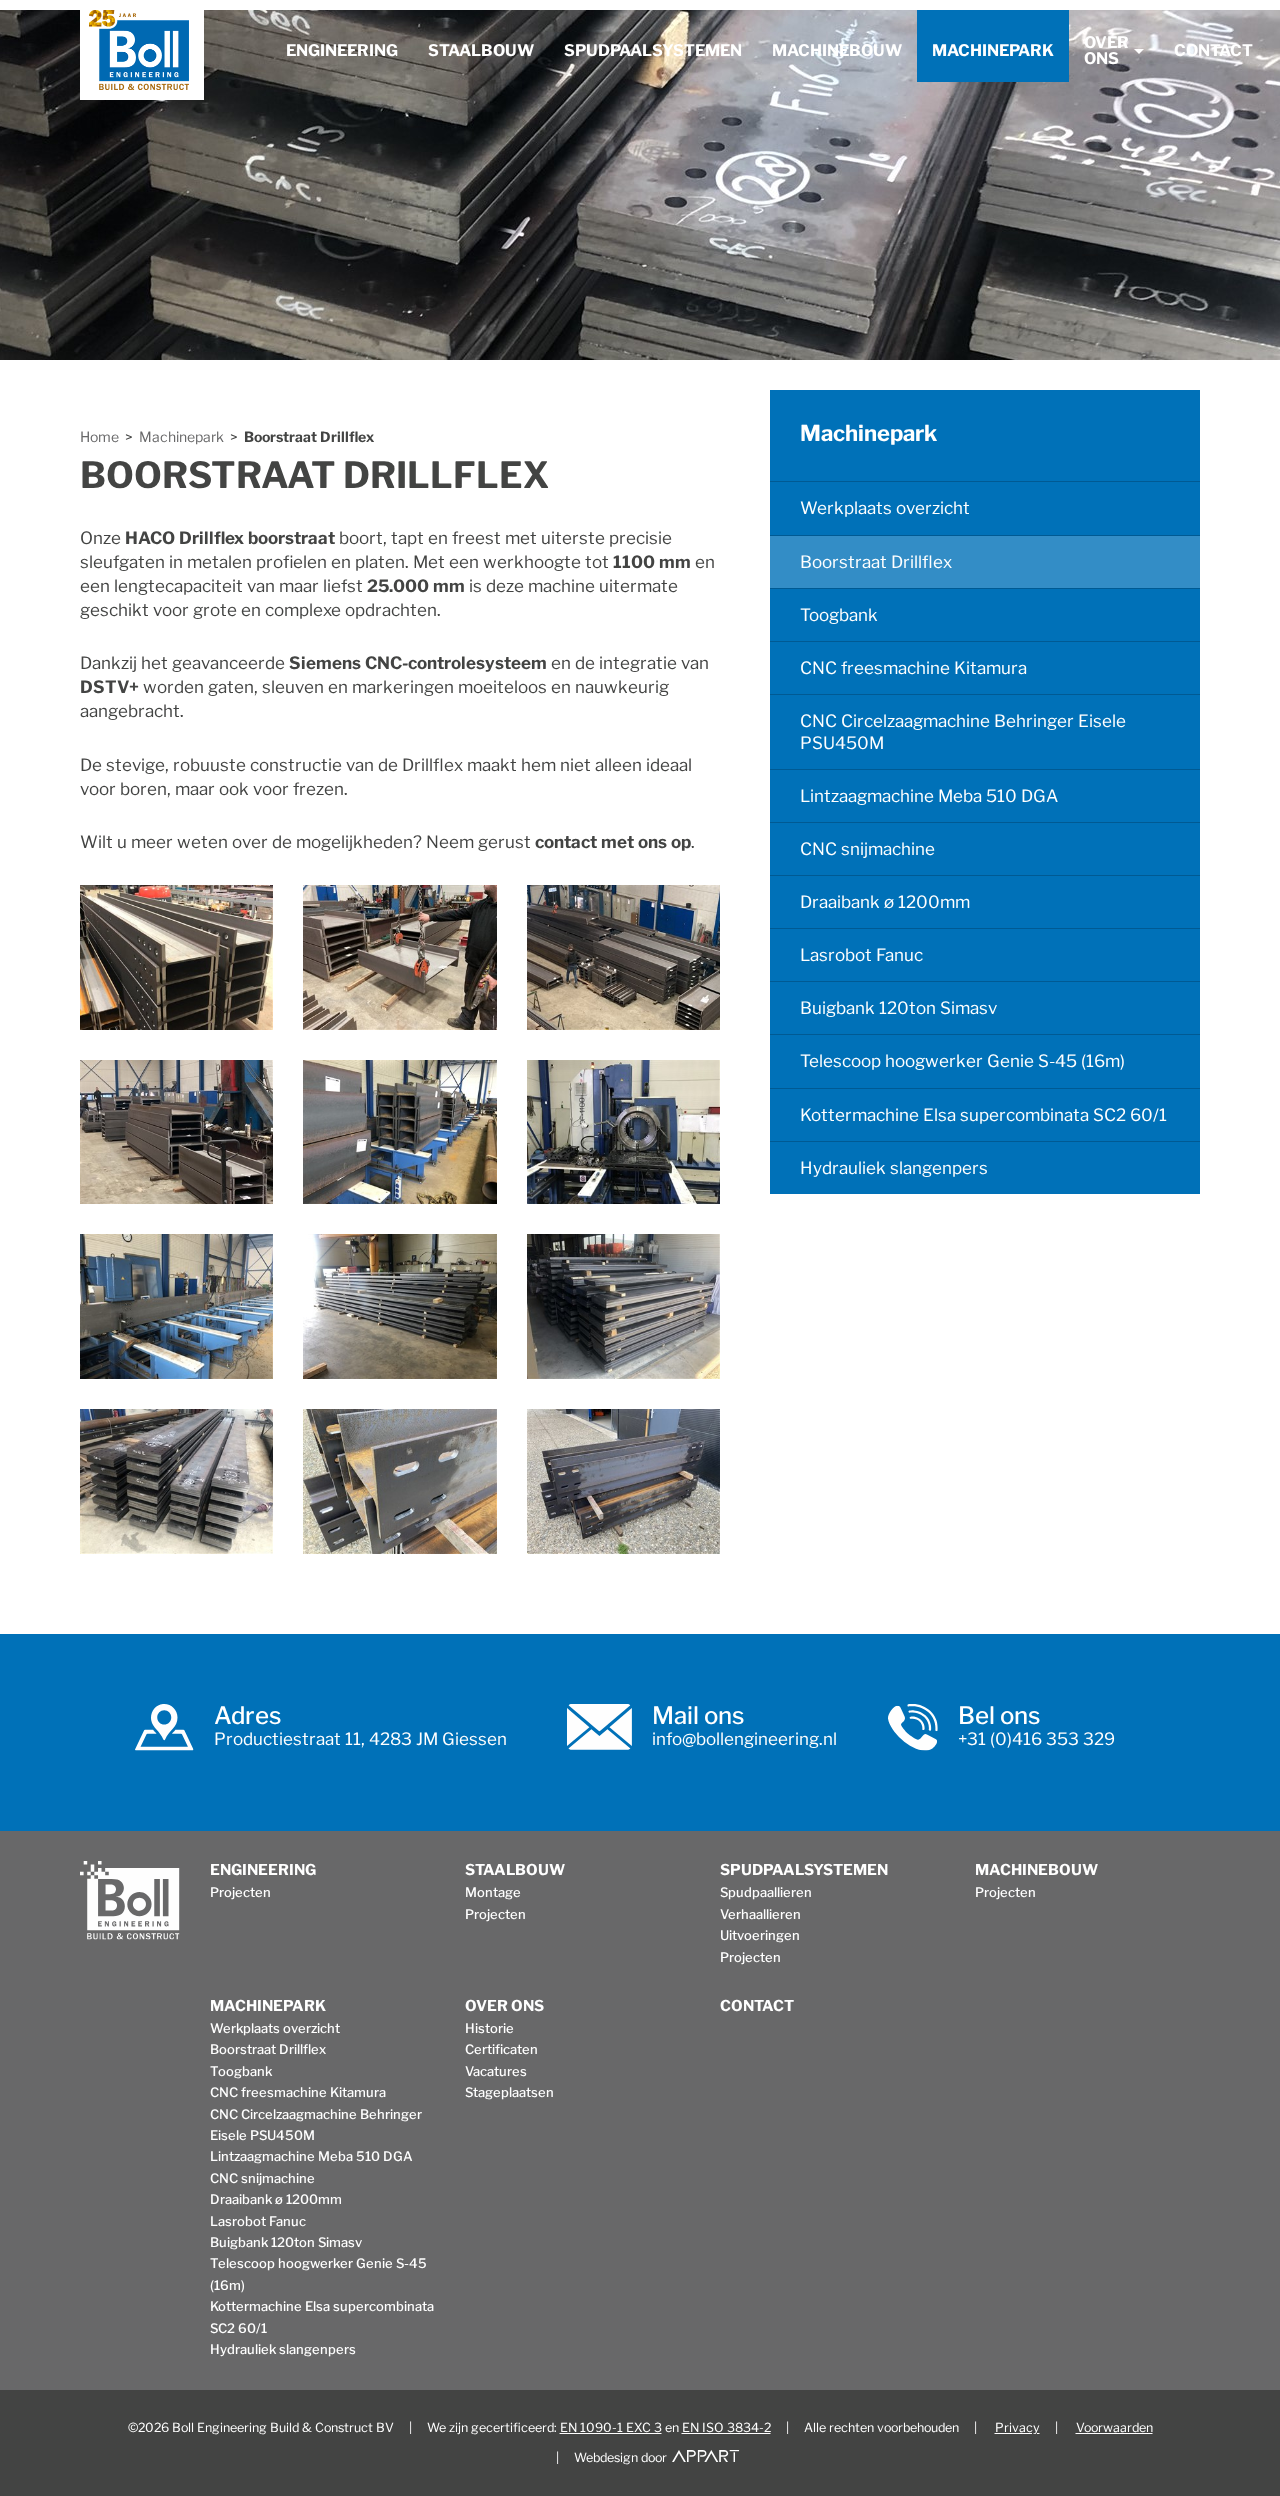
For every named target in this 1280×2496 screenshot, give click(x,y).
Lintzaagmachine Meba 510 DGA (929, 796)
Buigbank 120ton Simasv (898, 1008)
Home (99, 437)
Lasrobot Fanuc (861, 955)
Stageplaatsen (509, 2092)
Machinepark (993, 50)
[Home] (142, 55)
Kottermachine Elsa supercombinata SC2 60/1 (983, 1115)
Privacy (1017, 2427)
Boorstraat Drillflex (309, 437)
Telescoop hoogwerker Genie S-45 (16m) (962, 1061)
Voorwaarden (1114, 2427)
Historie (489, 2028)
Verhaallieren (760, 1914)
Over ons (1106, 50)
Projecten (240, 1892)
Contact (1213, 50)
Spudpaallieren (766, 1892)
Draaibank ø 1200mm (885, 902)
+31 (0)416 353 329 (1036, 1739)
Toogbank (839, 615)
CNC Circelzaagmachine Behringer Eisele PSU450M (963, 732)
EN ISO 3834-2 (726, 2427)
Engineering (342, 50)
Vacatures (496, 2071)
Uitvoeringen (760, 1935)
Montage (493, 1892)
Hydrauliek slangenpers (894, 1168)
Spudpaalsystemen (653, 50)
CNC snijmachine (867, 849)
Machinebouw (837, 50)
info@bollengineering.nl (744, 1739)
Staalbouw (481, 50)
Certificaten (501, 2049)
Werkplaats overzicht (885, 508)
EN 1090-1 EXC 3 (611, 2427)
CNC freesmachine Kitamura (913, 668)
